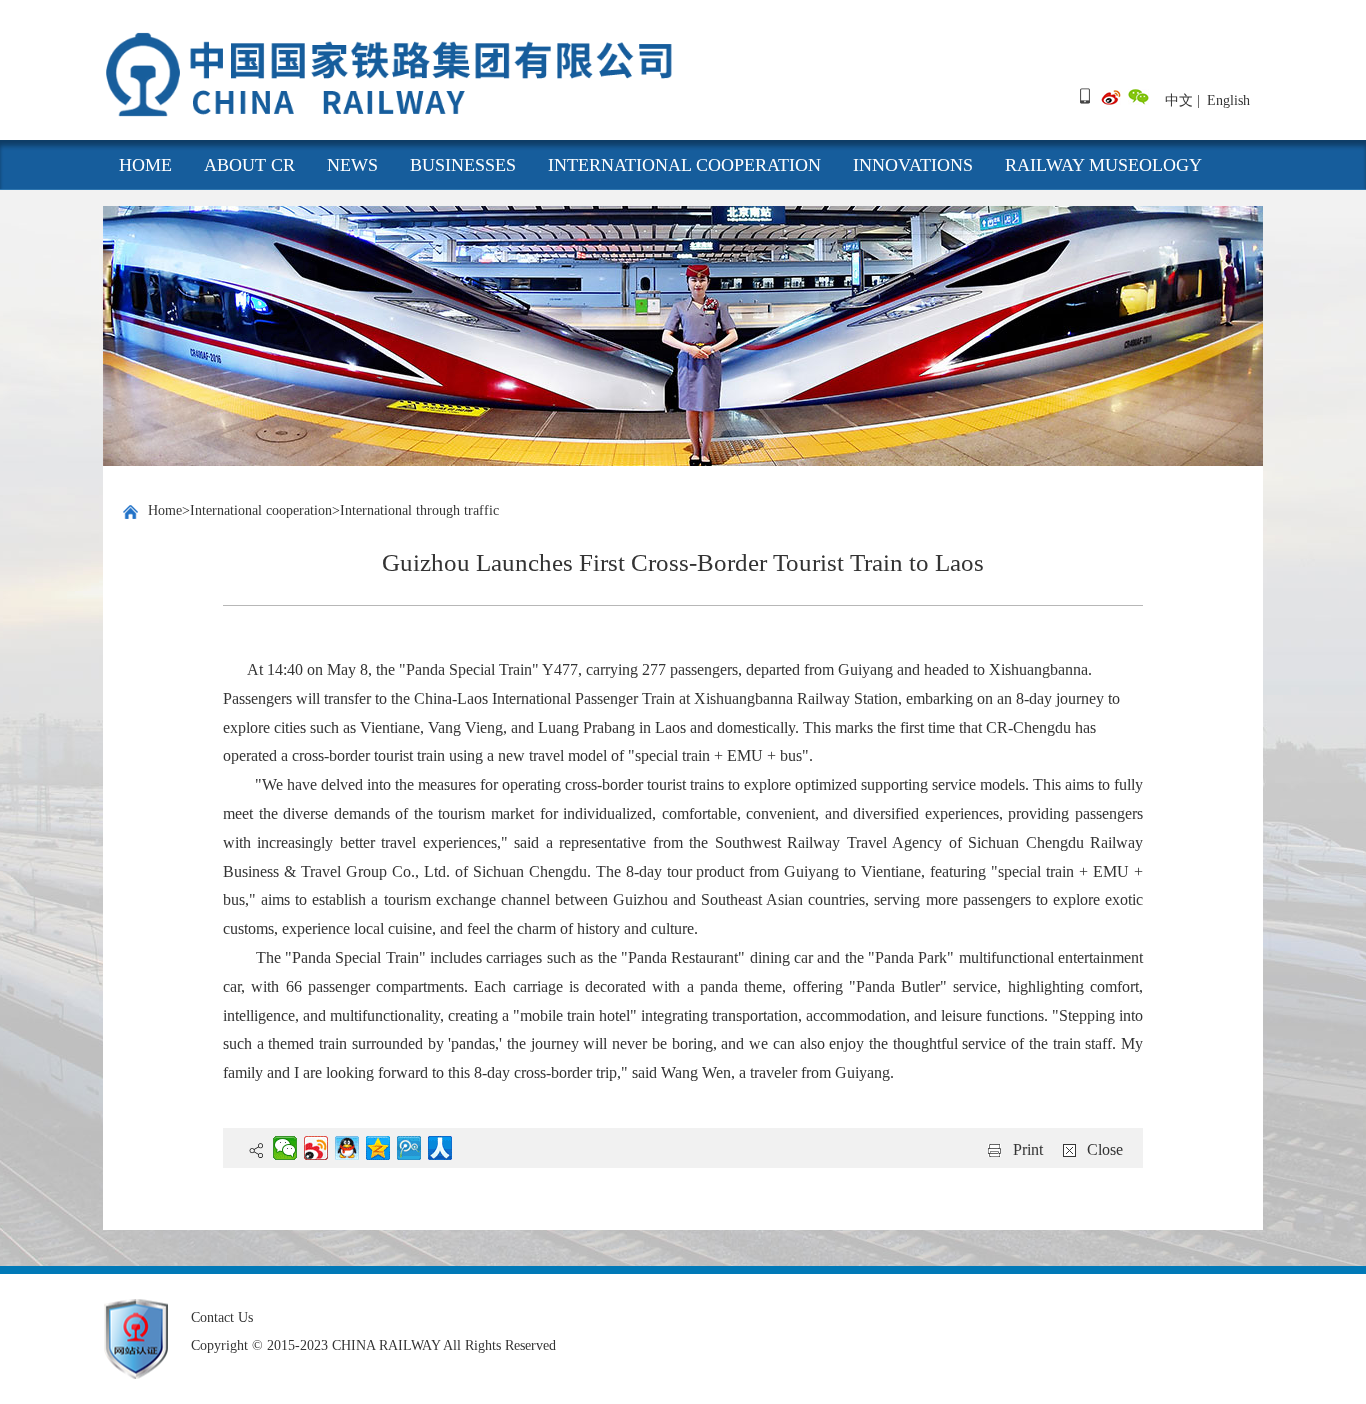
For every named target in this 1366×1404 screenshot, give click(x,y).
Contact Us (222, 1317)
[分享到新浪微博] (316, 1148)
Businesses (463, 165)
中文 (1179, 100)
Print (1028, 1149)
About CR (249, 165)
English (1228, 100)
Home (165, 510)
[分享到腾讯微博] (409, 1148)
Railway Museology (1103, 165)
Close (1105, 1149)
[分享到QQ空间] (378, 1148)
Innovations (913, 165)
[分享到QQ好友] (347, 1148)
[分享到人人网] (440, 1148)
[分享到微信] (285, 1148)
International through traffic (419, 510)
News (352, 165)
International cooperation (684, 165)
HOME (145, 165)
